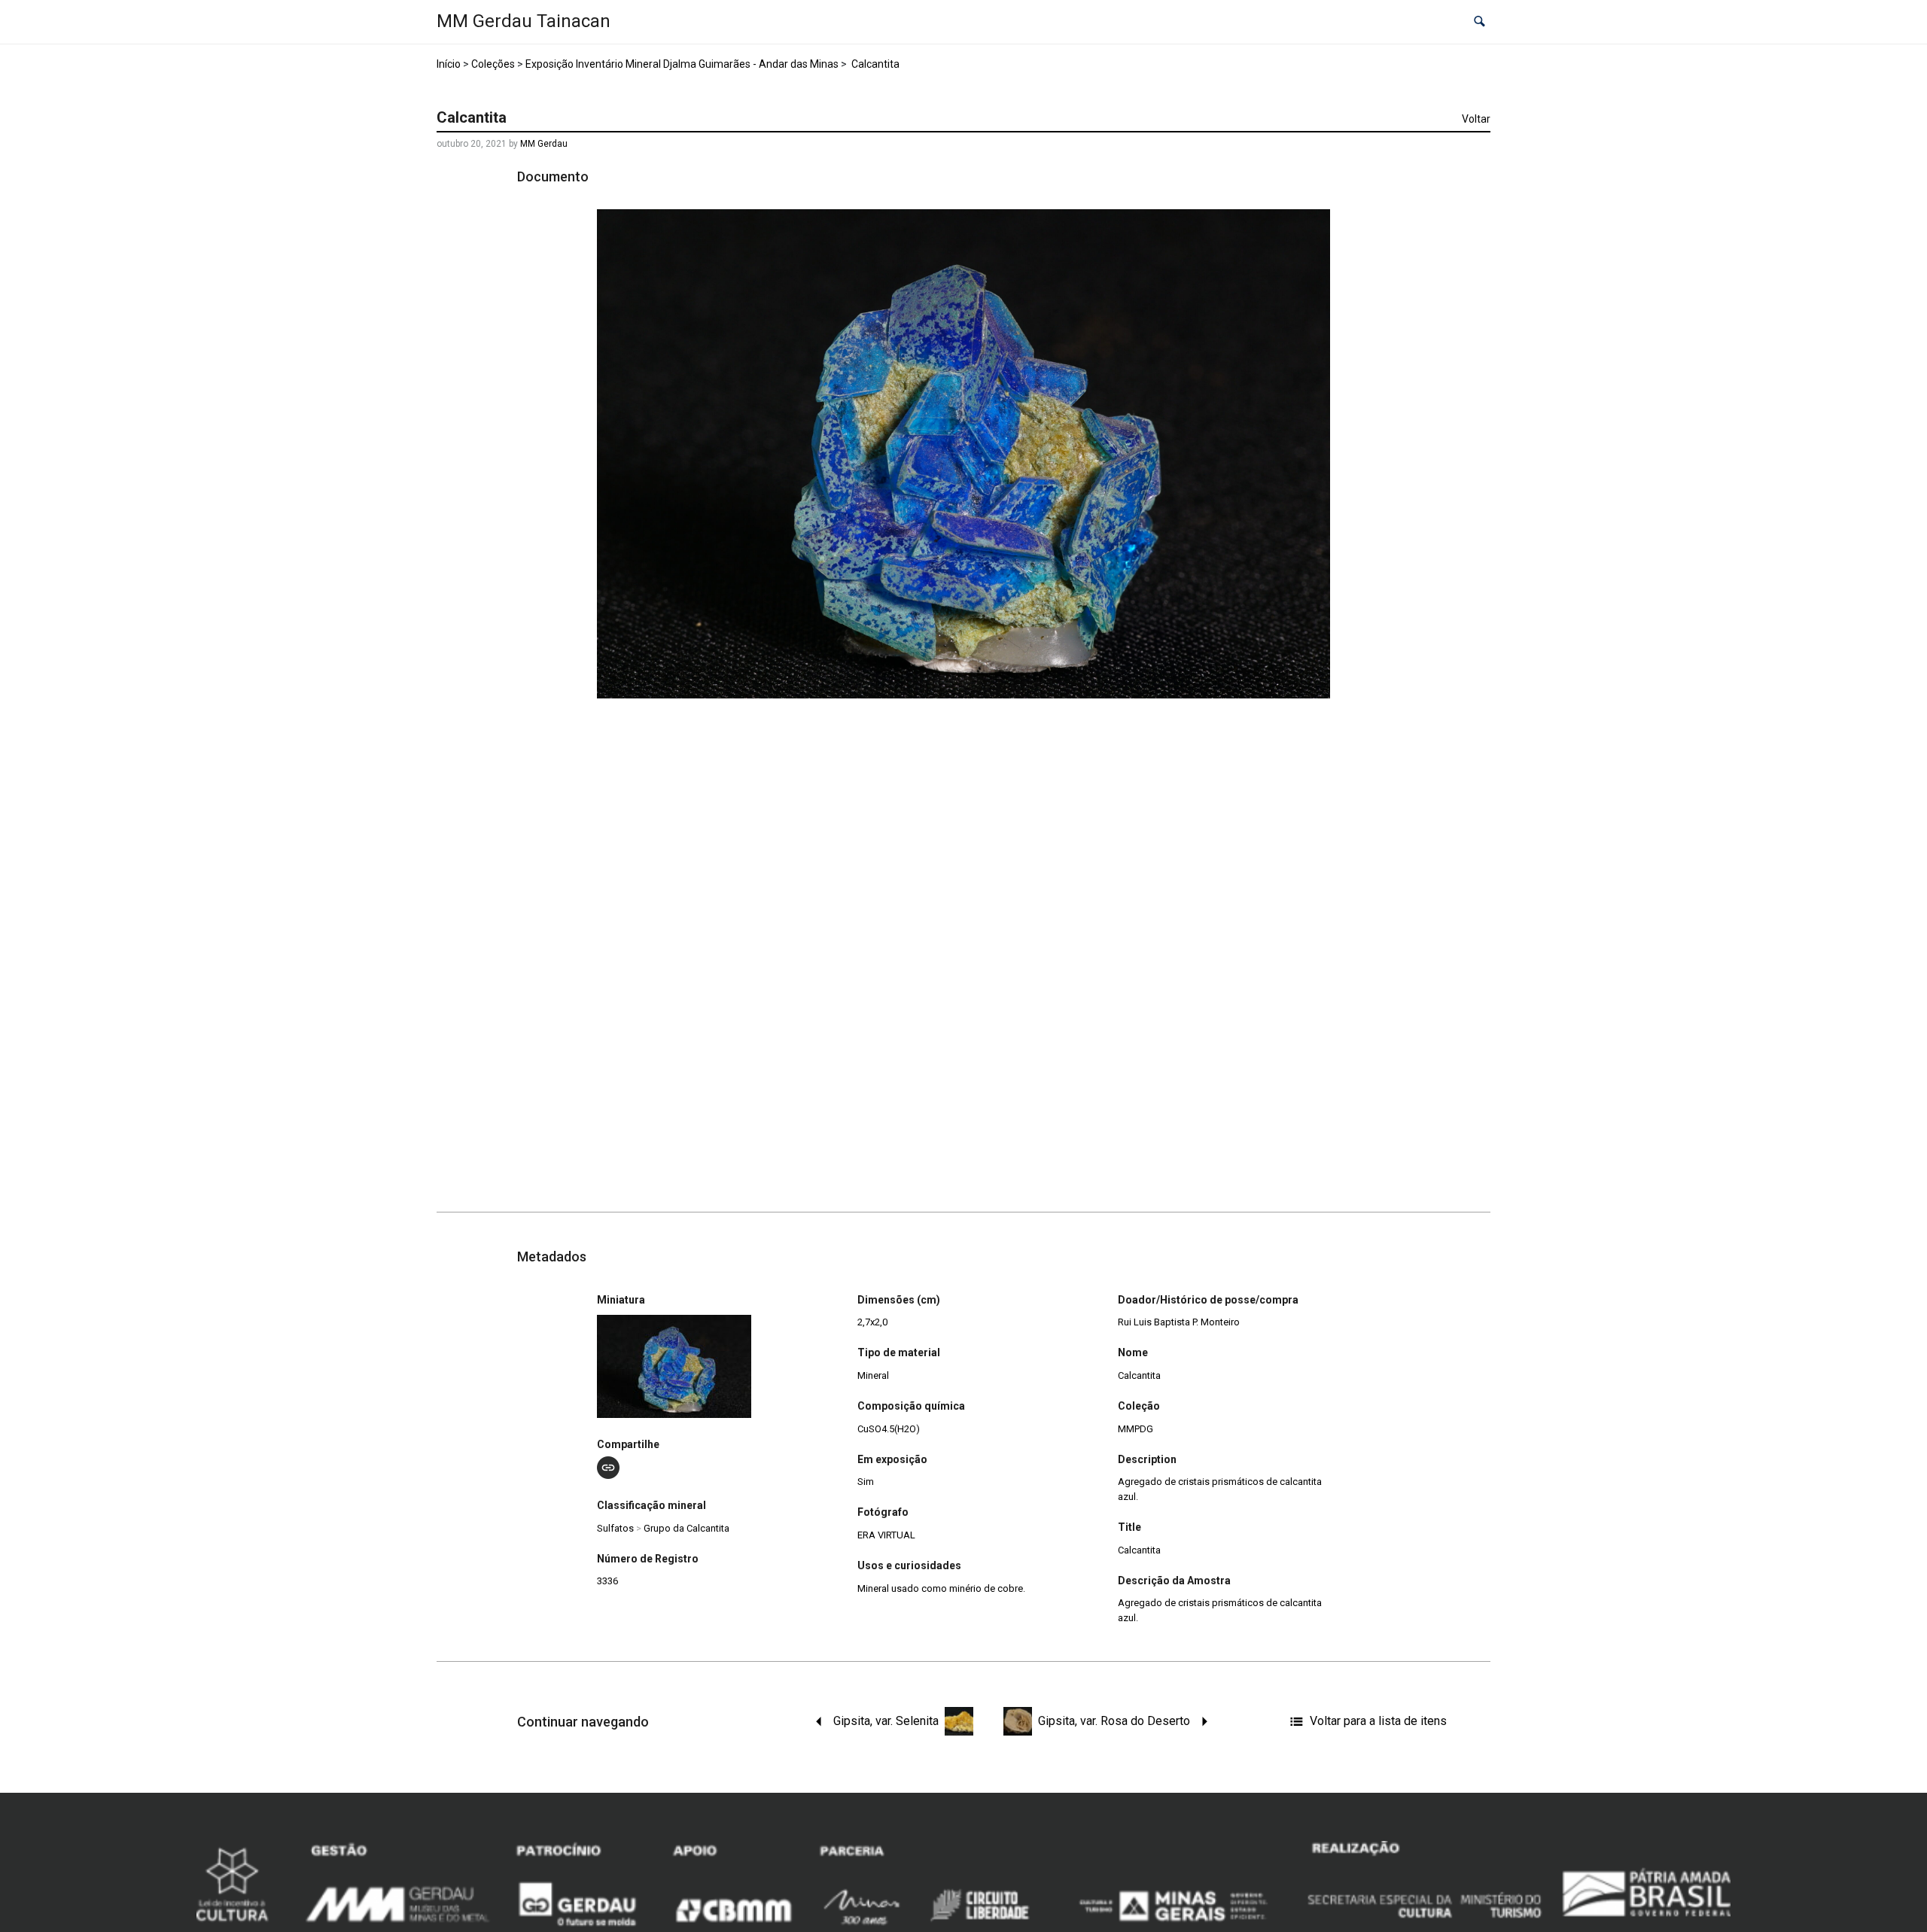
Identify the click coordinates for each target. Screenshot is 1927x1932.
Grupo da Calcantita (686, 1528)
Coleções (493, 64)
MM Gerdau (544, 144)
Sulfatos (615, 1528)
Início (449, 64)
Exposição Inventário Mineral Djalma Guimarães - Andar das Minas (682, 64)
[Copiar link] (608, 1468)
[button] (1479, 22)
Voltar (1476, 119)
